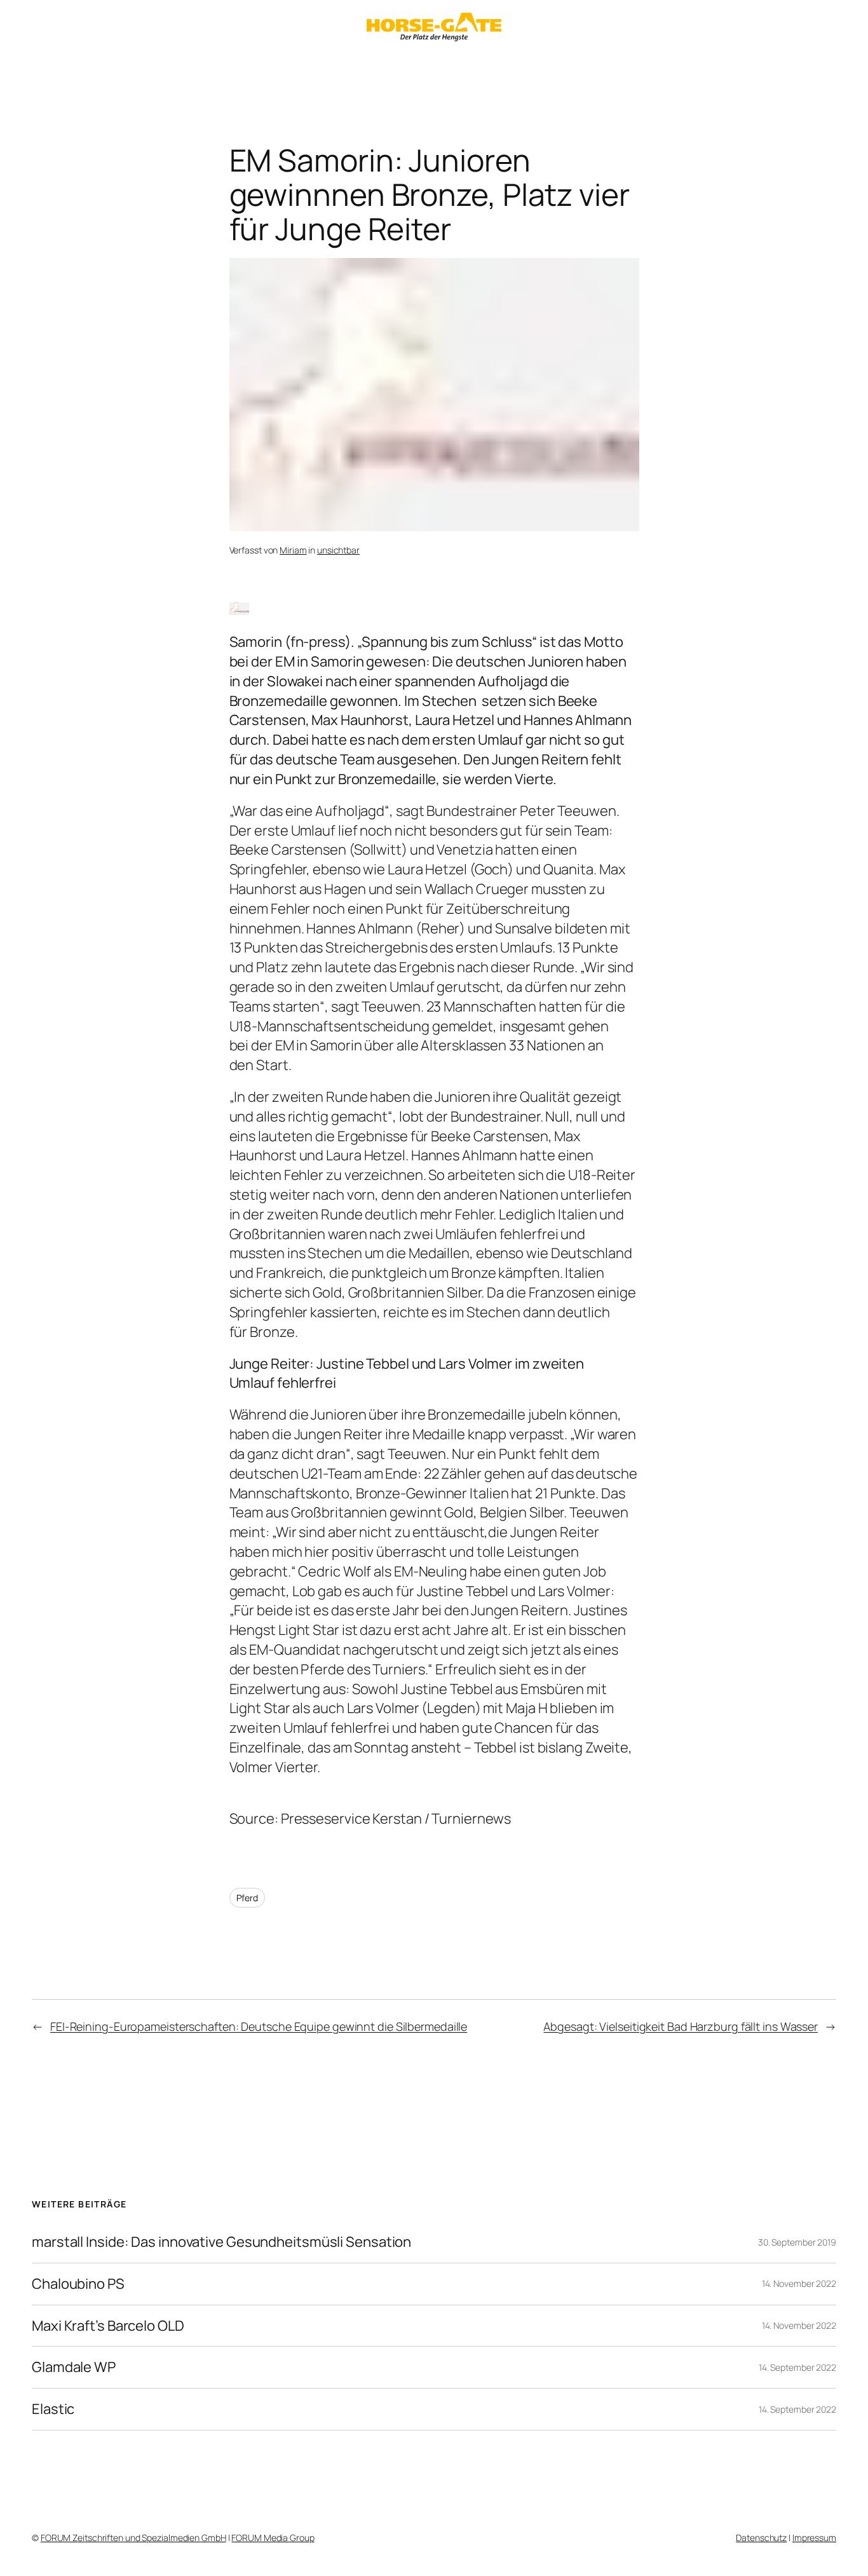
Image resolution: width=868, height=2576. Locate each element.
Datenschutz (761, 2538)
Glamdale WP (74, 2367)
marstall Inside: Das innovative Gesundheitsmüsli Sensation (221, 2242)
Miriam (293, 550)
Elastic (53, 2409)
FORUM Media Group (273, 2538)
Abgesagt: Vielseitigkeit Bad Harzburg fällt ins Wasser (681, 2026)
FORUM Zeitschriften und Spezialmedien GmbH (133, 2538)
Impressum (814, 2538)
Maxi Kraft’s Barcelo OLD (108, 2326)
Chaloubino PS (78, 2284)
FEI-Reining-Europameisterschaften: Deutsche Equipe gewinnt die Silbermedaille (259, 2026)
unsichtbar (338, 550)
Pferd (248, 1898)
